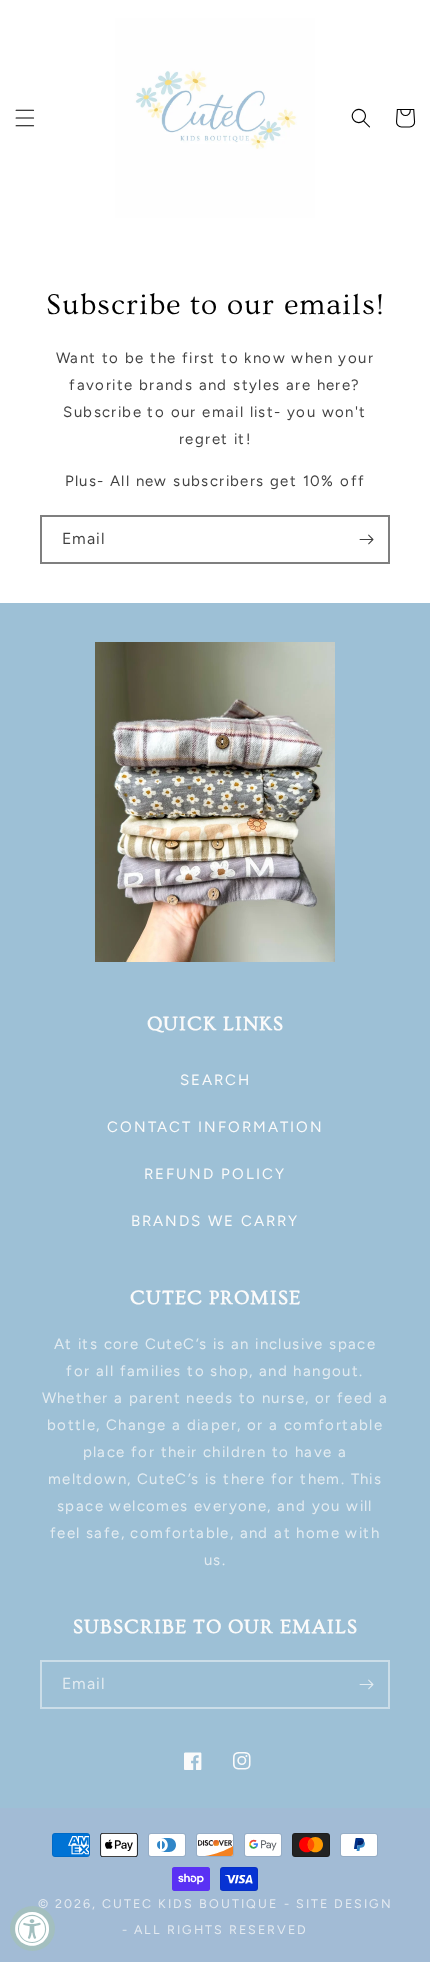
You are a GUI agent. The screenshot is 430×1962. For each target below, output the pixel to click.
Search (215, 1080)
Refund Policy (215, 1174)
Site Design (344, 1903)
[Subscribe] (366, 539)
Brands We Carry (215, 1221)
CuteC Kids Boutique (190, 1903)
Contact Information (215, 1127)
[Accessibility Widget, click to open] (32, 1928)
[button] (25, 118)
